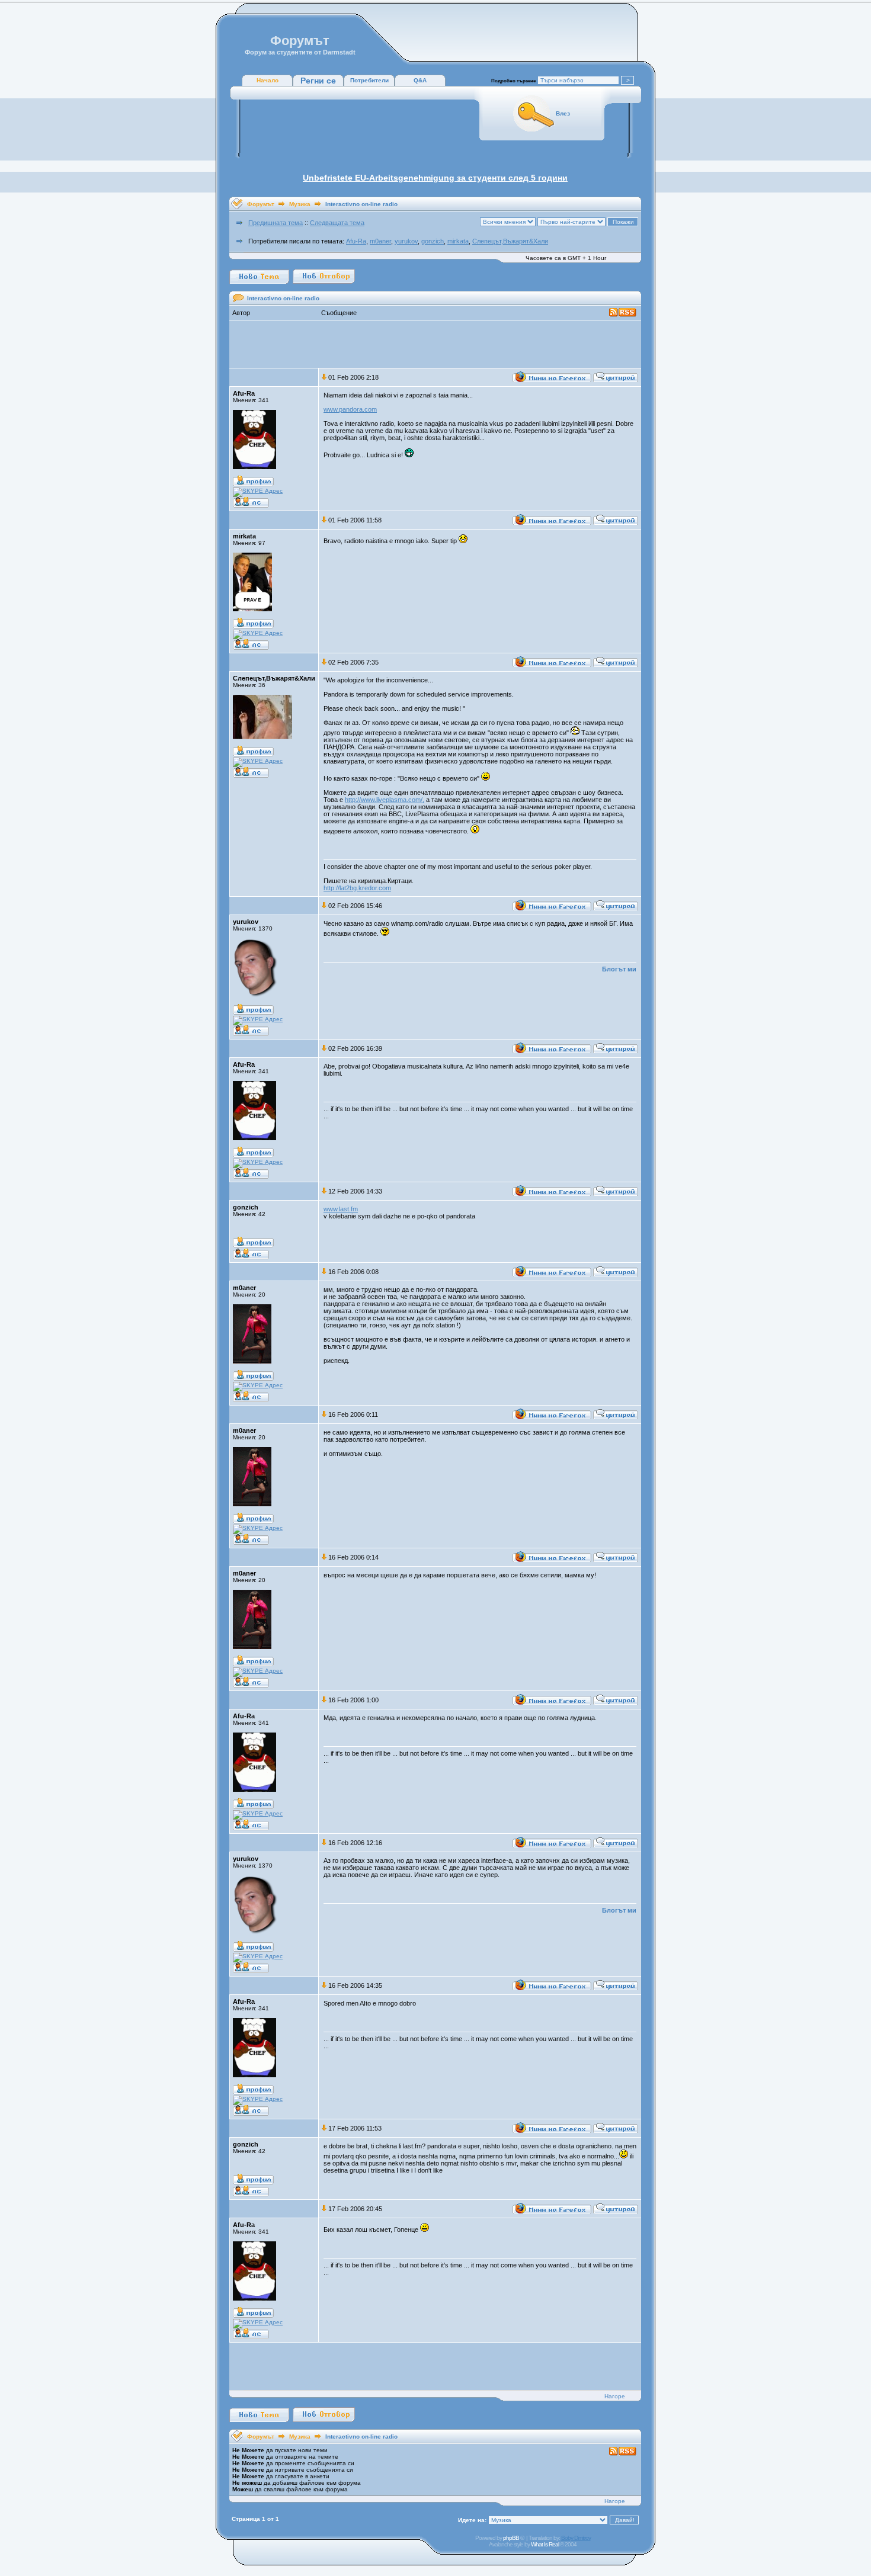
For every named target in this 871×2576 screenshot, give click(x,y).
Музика (300, 204)
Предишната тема (276, 223)
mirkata (458, 241)
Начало (268, 80)
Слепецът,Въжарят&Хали (510, 241)
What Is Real (545, 2544)
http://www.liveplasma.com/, (385, 800)
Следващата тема (337, 223)
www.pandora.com (350, 409)
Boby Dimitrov (576, 2538)
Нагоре (615, 2396)
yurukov (406, 241)
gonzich (433, 241)
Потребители (369, 80)
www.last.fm (341, 1209)
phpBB (511, 2538)
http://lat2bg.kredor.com (357, 888)
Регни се (318, 81)
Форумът (261, 204)
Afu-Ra (356, 241)
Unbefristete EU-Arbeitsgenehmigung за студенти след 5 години (435, 178)
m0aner (380, 241)
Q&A (420, 80)
